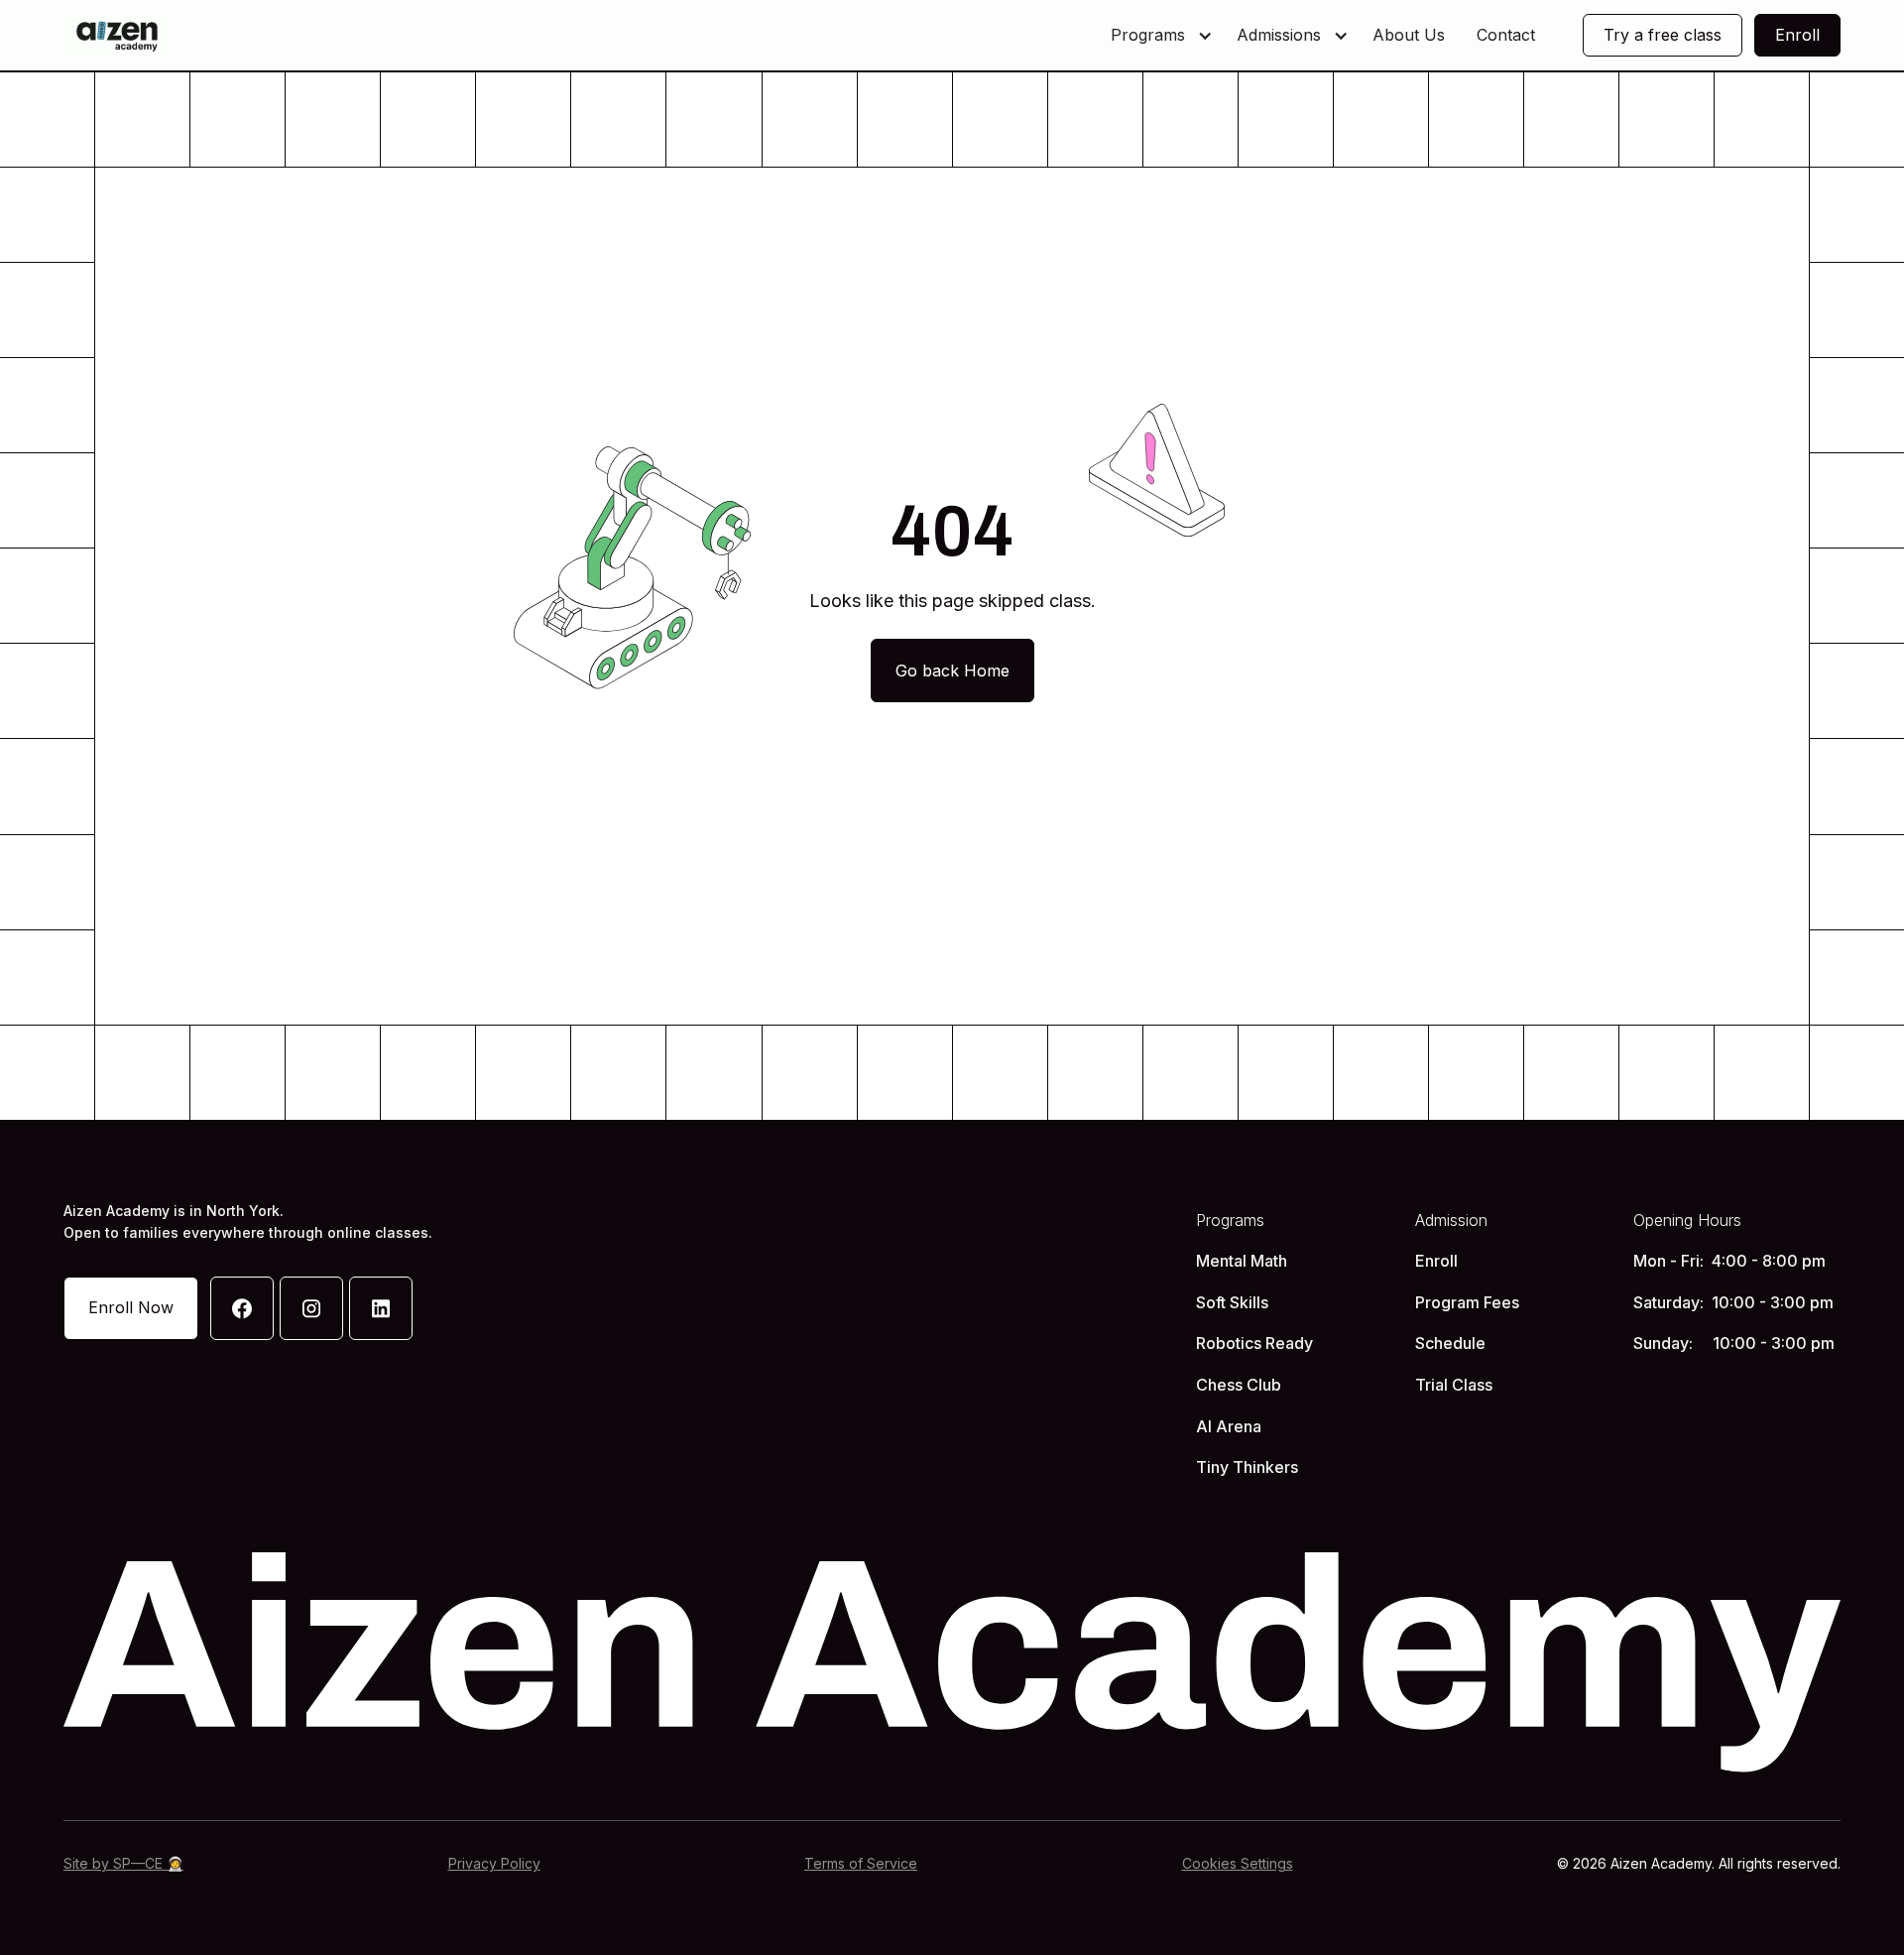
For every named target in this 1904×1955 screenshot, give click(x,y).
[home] (117, 35)
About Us (1409, 35)
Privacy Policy (494, 1863)
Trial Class (1454, 1385)
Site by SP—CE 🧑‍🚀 (123, 1863)
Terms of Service (861, 1863)
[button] (1158, 36)
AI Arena (1229, 1426)
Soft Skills (1232, 1302)
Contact (1506, 35)
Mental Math (1242, 1261)
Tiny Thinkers (1247, 1467)
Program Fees (1467, 1302)
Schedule (1450, 1343)
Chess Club (1239, 1385)
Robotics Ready (1254, 1343)
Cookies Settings (1238, 1863)
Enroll (1436, 1261)
